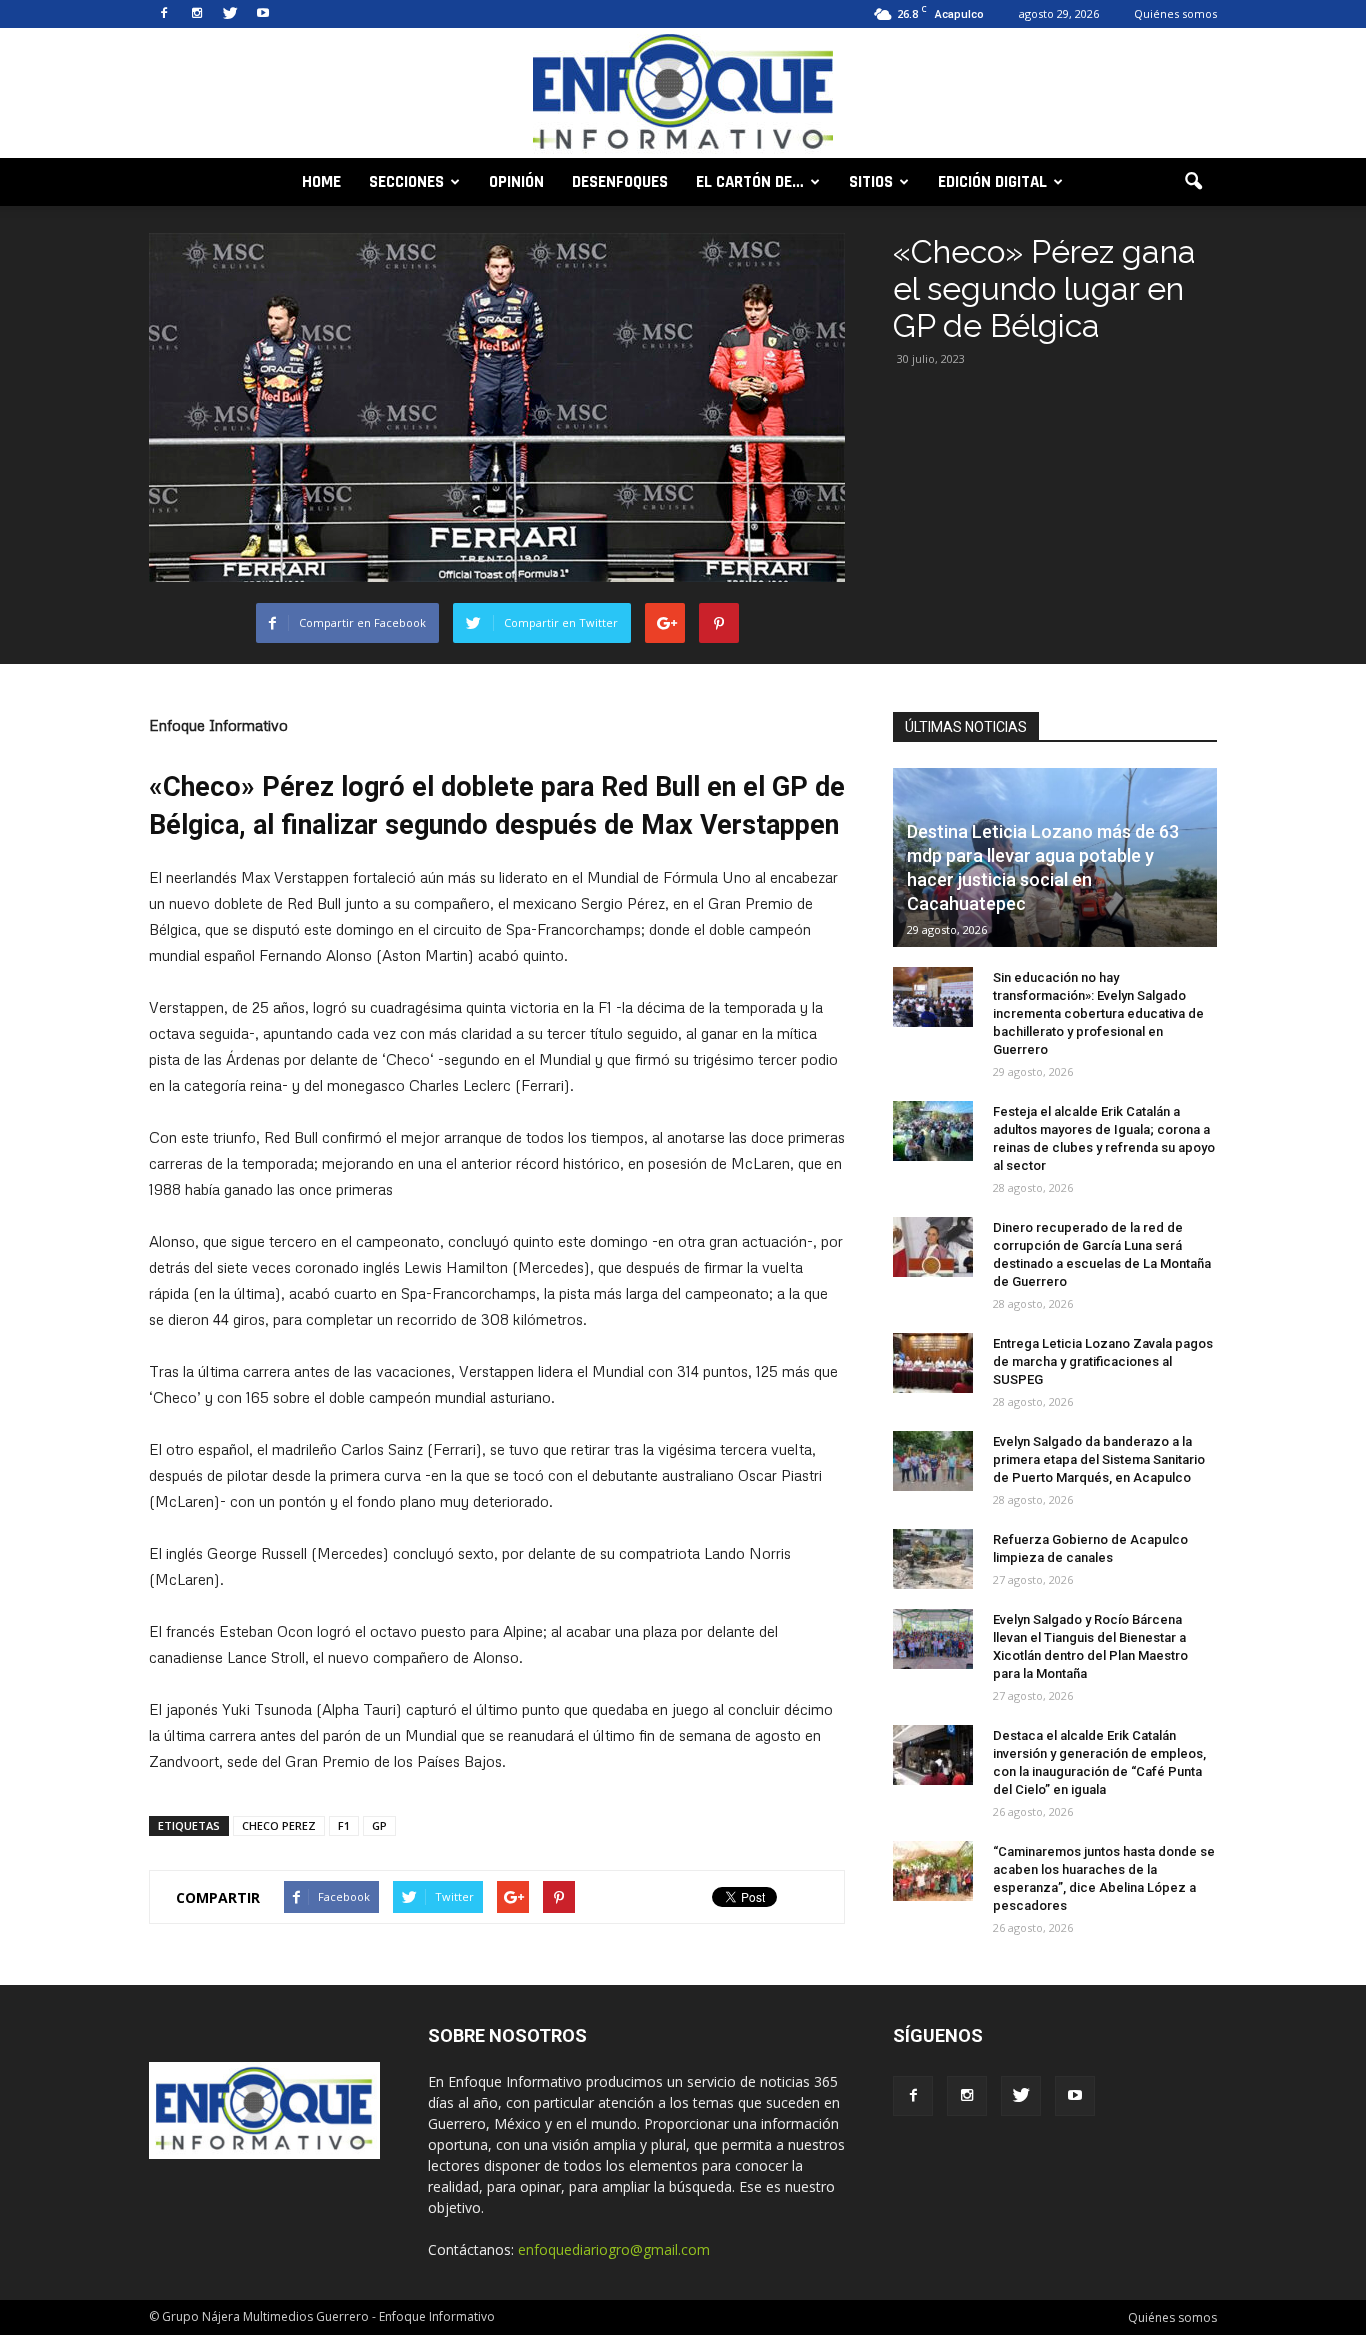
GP (379, 1825)
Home (321, 182)
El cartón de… (750, 182)
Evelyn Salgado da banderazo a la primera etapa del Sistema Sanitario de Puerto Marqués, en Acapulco (1099, 1459)
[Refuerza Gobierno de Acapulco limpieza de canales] (933, 1559)
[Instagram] (197, 14)
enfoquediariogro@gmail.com (614, 2249)
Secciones (406, 182)
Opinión (516, 182)
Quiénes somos (1175, 13)
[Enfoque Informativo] (683, 94)
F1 (344, 1825)
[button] (1193, 182)
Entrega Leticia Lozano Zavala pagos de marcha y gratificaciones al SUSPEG (1103, 1361)
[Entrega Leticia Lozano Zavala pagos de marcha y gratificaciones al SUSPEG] (933, 1363)
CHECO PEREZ (279, 1825)
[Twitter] (230, 14)
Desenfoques (620, 182)
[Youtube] (263, 14)
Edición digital (992, 182)
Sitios (871, 182)
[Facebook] (164, 14)
